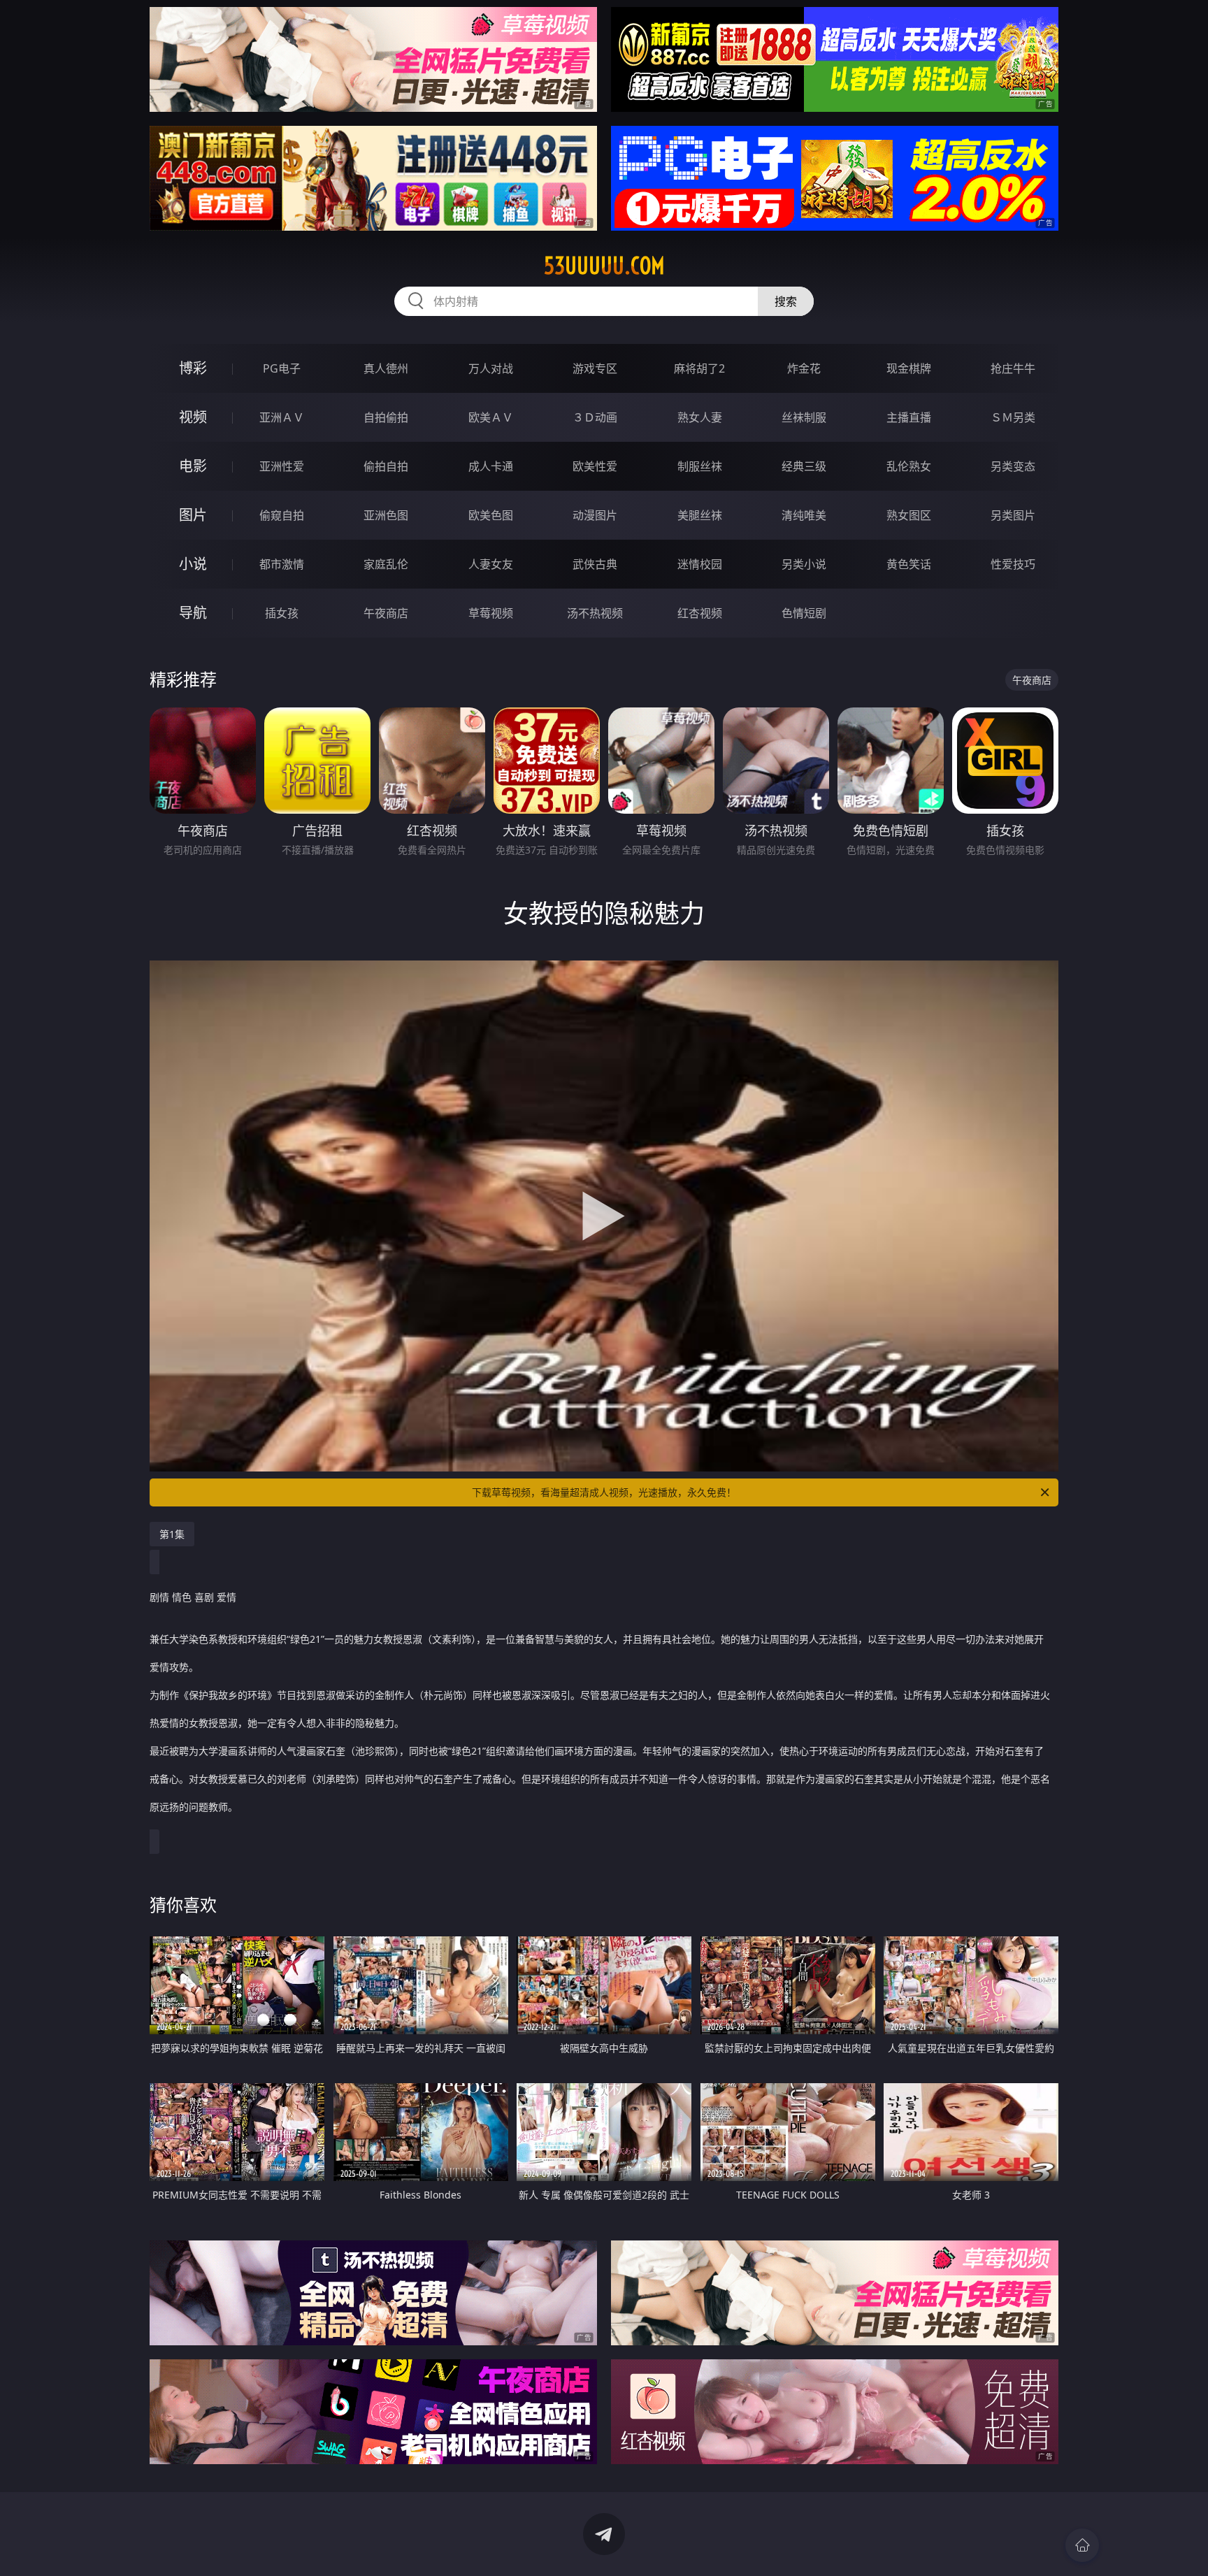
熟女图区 (909, 515)
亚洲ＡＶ (282, 417)
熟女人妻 (700, 417)
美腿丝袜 (700, 515)
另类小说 (804, 564)
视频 (193, 417)
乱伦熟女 (909, 466)
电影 (193, 466)
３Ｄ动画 (595, 417)
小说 (193, 564)
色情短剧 (804, 613)
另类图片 (1013, 515)
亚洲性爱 (282, 466)
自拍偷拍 (386, 417)
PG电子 (282, 368)
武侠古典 (595, 564)
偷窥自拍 (282, 515)
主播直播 (909, 417)
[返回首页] (1082, 2545)
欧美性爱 (595, 466)
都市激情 (282, 564)
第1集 (172, 1534)
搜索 (786, 301)
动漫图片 (595, 515)
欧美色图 (491, 515)
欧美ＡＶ (491, 417)
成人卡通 (491, 466)
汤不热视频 (595, 613)
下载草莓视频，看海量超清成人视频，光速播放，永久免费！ (604, 1492)
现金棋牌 (909, 368)
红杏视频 (700, 613)
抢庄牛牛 (1013, 368)
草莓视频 (491, 613)
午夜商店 (386, 613)
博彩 (193, 368)
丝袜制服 (804, 417)
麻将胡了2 (699, 368)
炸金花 (804, 368)
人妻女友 (491, 564)
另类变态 (1013, 466)
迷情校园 (700, 564)
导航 (193, 613)
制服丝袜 (700, 466)
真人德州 (386, 368)
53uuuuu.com (604, 266)
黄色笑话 (909, 564)
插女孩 (282, 613)
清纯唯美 (804, 515)
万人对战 (491, 368)
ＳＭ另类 (1013, 417)
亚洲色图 (386, 515)
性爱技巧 (1013, 564)
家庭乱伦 (386, 564)
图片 (193, 515)
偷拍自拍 (386, 466)
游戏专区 (595, 368)
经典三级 (804, 466)
